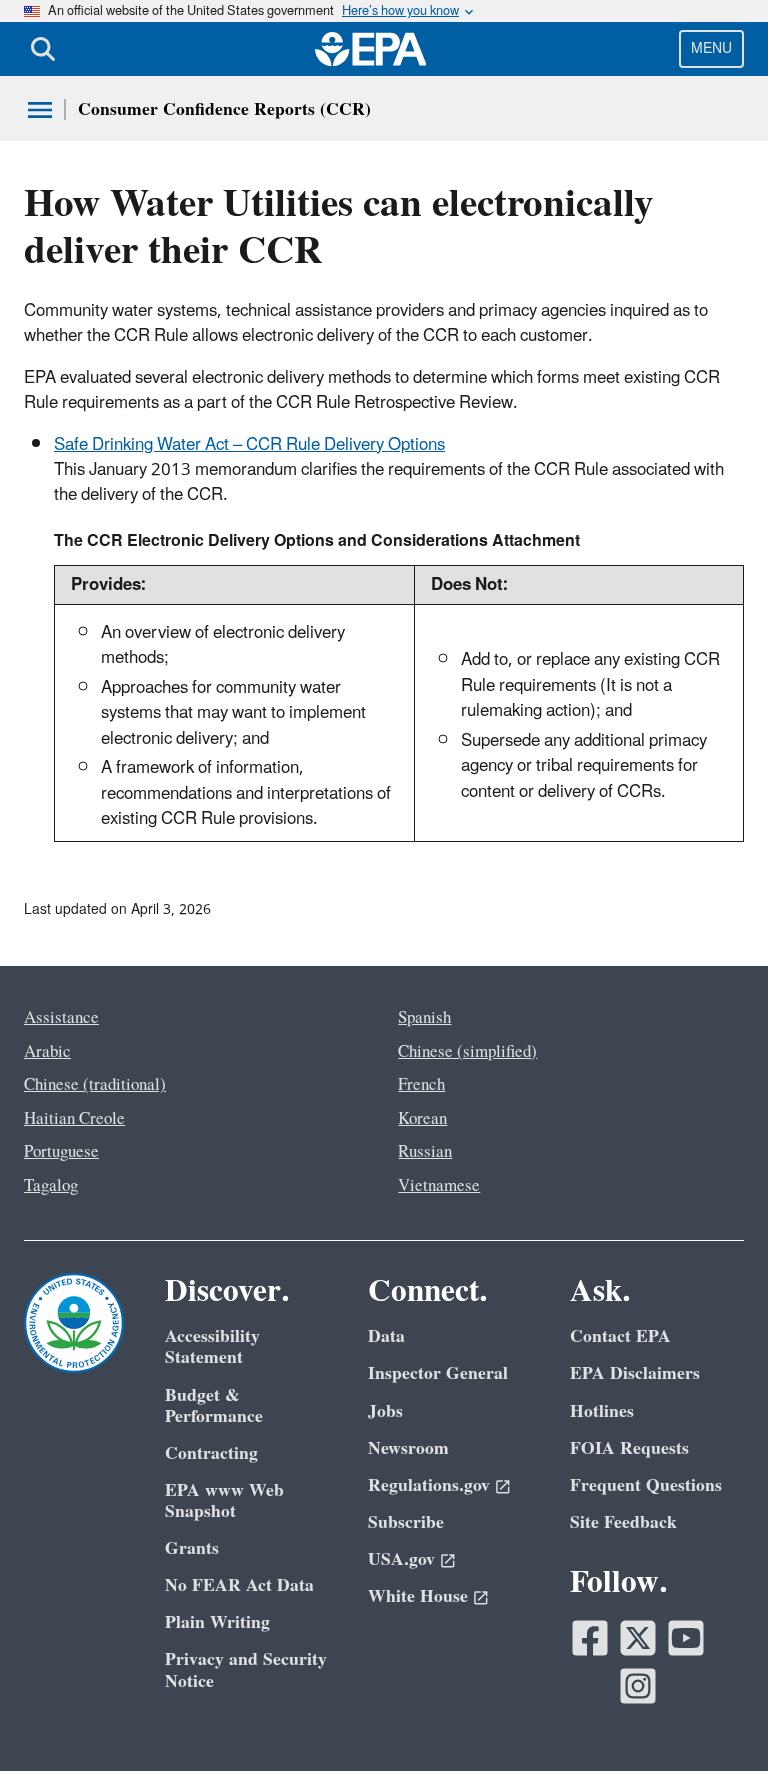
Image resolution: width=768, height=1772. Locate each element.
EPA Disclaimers (635, 1373)
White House (418, 1596)
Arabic (47, 1052)
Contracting (211, 1453)
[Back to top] (713, 1717)
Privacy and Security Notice (246, 1670)
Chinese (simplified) (467, 1052)
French (421, 1085)
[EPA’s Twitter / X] (638, 1638)
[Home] (371, 49)
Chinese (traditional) (95, 1085)
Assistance (61, 1018)
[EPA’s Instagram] (638, 1686)
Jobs (385, 1411)
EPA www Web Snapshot (224, 1501)
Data (386, 1336)
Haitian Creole (74, 1119)
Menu (711, 48)
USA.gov (401, 1559)
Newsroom (408, 1448)
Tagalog (51, 1186)
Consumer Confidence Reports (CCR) (224, 109)
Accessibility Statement (212, 1347)
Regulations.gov (429, 1485)
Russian (425, 1152)
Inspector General (438, 1373)
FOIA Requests (629, 1448)
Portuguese (61, 1152)
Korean (422, 1119)
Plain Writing (217, 1622)
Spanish (424, 1018)
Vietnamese (439, 1186)
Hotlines (602, 1411)
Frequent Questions (646, 1485)
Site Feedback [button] (623, 1522)
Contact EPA (620, 1336)
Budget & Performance (214, 1406)
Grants (192, 1548)
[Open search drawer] (43, 49)
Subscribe (406, 1522)
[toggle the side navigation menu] (40, 110)
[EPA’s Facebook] (590, 1638)
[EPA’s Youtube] (686, 1638)
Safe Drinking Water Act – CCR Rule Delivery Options (249, 445)
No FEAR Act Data (239, 1585)
